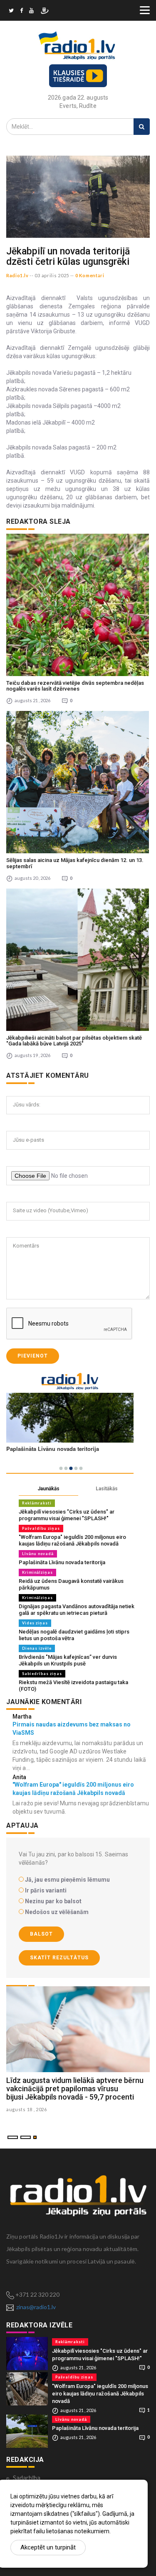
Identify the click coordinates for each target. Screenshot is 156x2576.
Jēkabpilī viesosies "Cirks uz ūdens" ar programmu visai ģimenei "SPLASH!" (67, 1515)
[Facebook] (21, 12)
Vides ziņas (35, 1623)
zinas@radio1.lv (36, 2307)
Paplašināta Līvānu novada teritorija (62, 1562)
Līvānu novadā (38, 1554)
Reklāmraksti (37, 1503)
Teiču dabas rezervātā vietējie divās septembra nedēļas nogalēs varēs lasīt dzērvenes (75, 686)
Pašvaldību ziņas (41, 1528)
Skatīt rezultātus (59, 1958)
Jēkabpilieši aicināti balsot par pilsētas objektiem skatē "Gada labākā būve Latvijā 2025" (74, 1041)
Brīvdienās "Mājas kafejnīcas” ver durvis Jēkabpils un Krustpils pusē (68, 1660)
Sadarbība (27, 2478)
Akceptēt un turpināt (48, 2547)
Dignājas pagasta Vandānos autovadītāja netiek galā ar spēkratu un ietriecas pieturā (77, 1610)
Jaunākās (48, 1489)
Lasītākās (107, 1489)
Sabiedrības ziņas (42, 1674)
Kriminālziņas (37, 1572)
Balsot (41, 1934)
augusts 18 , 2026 (27, 2109)
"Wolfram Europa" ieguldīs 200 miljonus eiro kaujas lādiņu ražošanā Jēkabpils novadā (72, 1540)
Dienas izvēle (37, 1648)
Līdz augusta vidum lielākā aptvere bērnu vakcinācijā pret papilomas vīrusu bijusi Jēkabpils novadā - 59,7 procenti (75, 2089)
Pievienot (33, 1356)
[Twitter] (11, 12)
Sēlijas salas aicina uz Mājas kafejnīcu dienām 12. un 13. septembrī (75, 863)
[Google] (31, 12)
